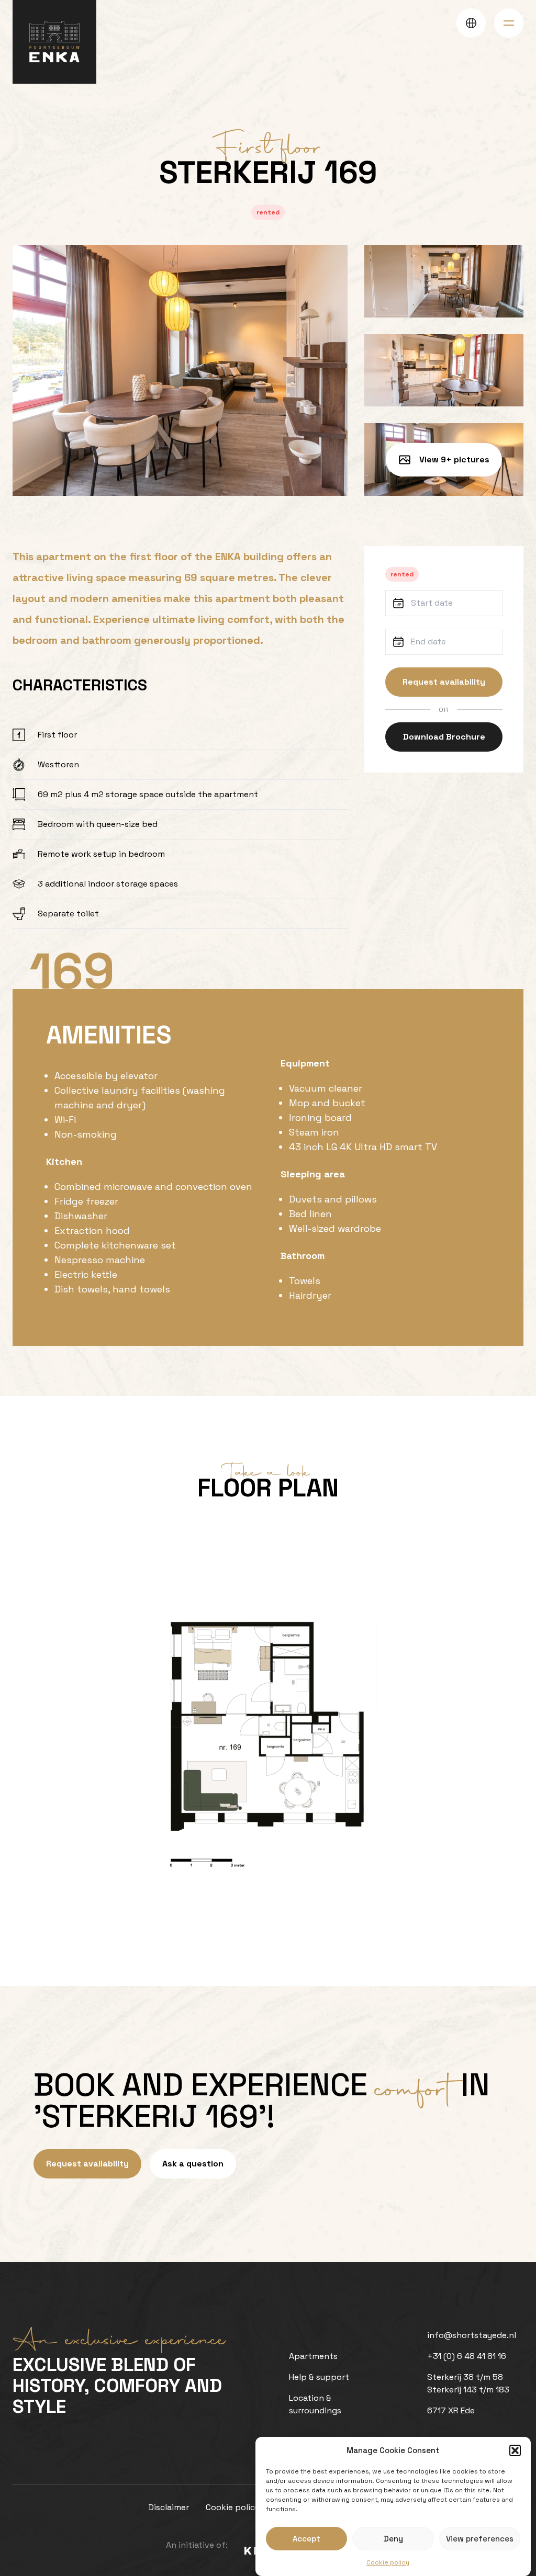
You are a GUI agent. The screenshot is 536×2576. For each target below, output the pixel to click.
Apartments (313, 2356)
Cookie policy (388, 2562)
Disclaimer (169, 2507)
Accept (306, 2539)
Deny (393, 2539)
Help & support (319, 2377)
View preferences (480, 2539)
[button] (515, 2450)
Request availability (444, 682)
